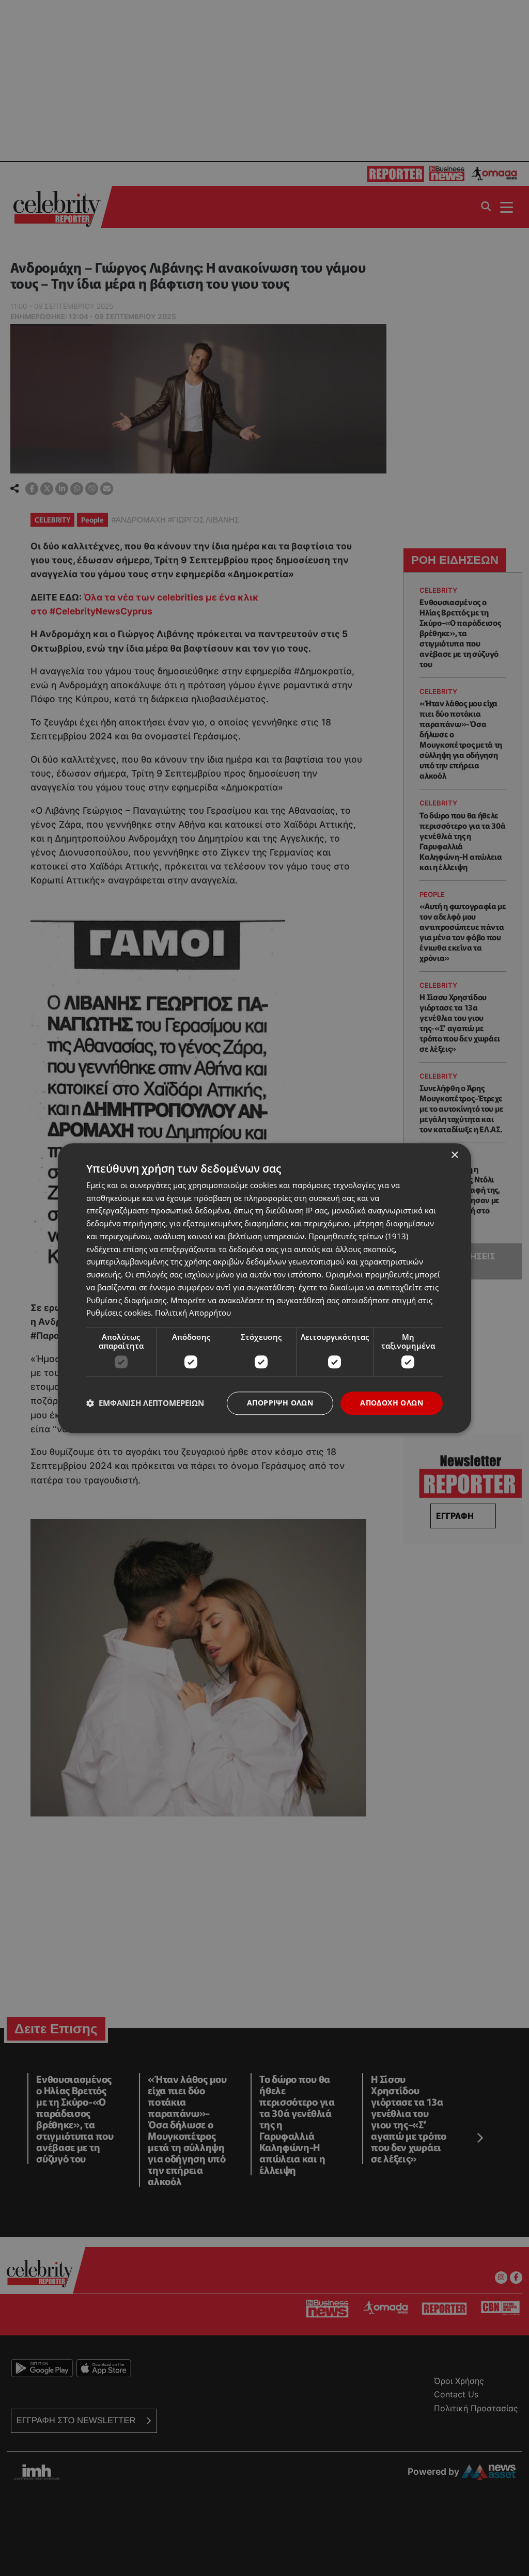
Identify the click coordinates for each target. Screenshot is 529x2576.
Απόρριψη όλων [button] (280, 1403)
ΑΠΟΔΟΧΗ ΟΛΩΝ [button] (392, 1403)
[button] (145, 1403)
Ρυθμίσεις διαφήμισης (126, 1300)
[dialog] (264, 1288)
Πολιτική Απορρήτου (193, 1313)
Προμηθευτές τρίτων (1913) (358, 1236)
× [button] (454, 1155)
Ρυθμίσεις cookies (119, 1313)
